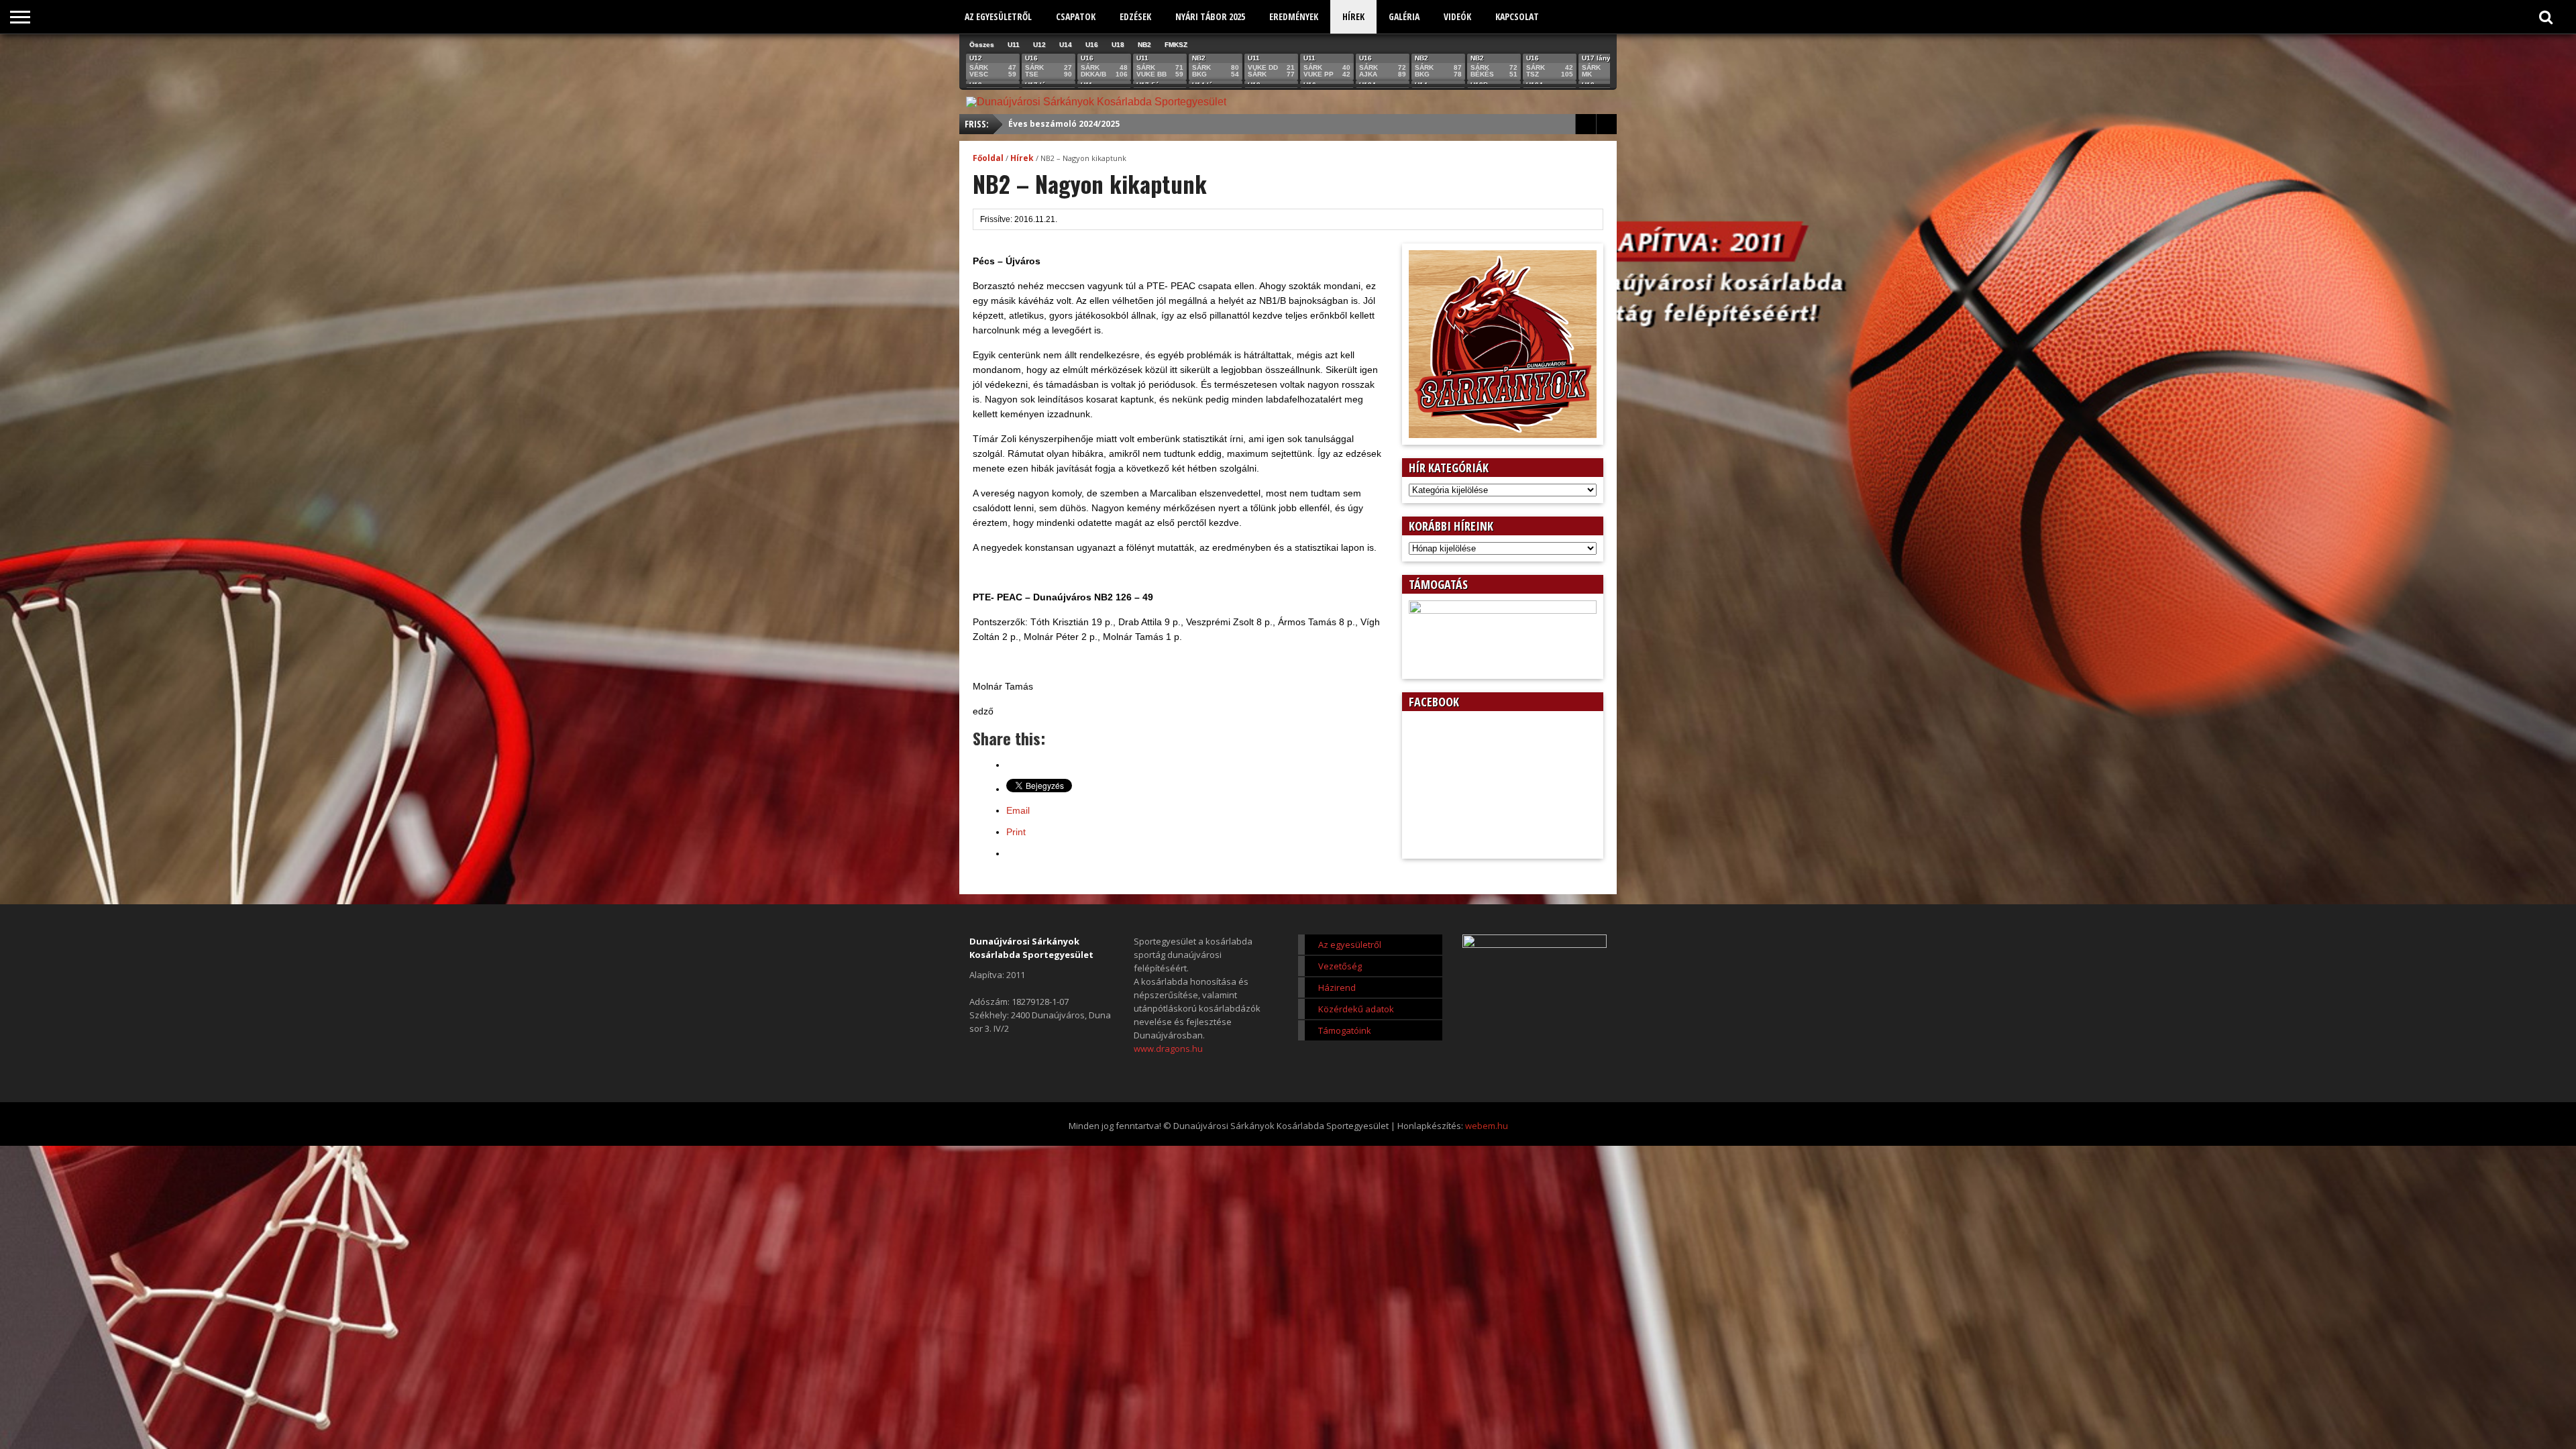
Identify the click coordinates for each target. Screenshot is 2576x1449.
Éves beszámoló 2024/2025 (1064, 124)
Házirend (1337, 987)
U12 (1039, 45)
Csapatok (1076, 16)
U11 (1014, 45)
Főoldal (988, 158)
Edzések (1135, 16)
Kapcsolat (1517, 16)
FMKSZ (1176, 45)
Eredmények (1294, 16)
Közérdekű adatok (1356, 1009)
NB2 (1144, 45)
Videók (1457, 16)
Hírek (1353, 16)
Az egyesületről (998, 16)
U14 (1066, 45)
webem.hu (1487, 1126)
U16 (1092, 45)
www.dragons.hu (1168, 1049)
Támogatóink (1345, 1030)
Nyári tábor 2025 (1210, 16)
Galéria (1404, 16)
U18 (1118, 45)
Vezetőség (1340, 966)
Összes (982, 45)
